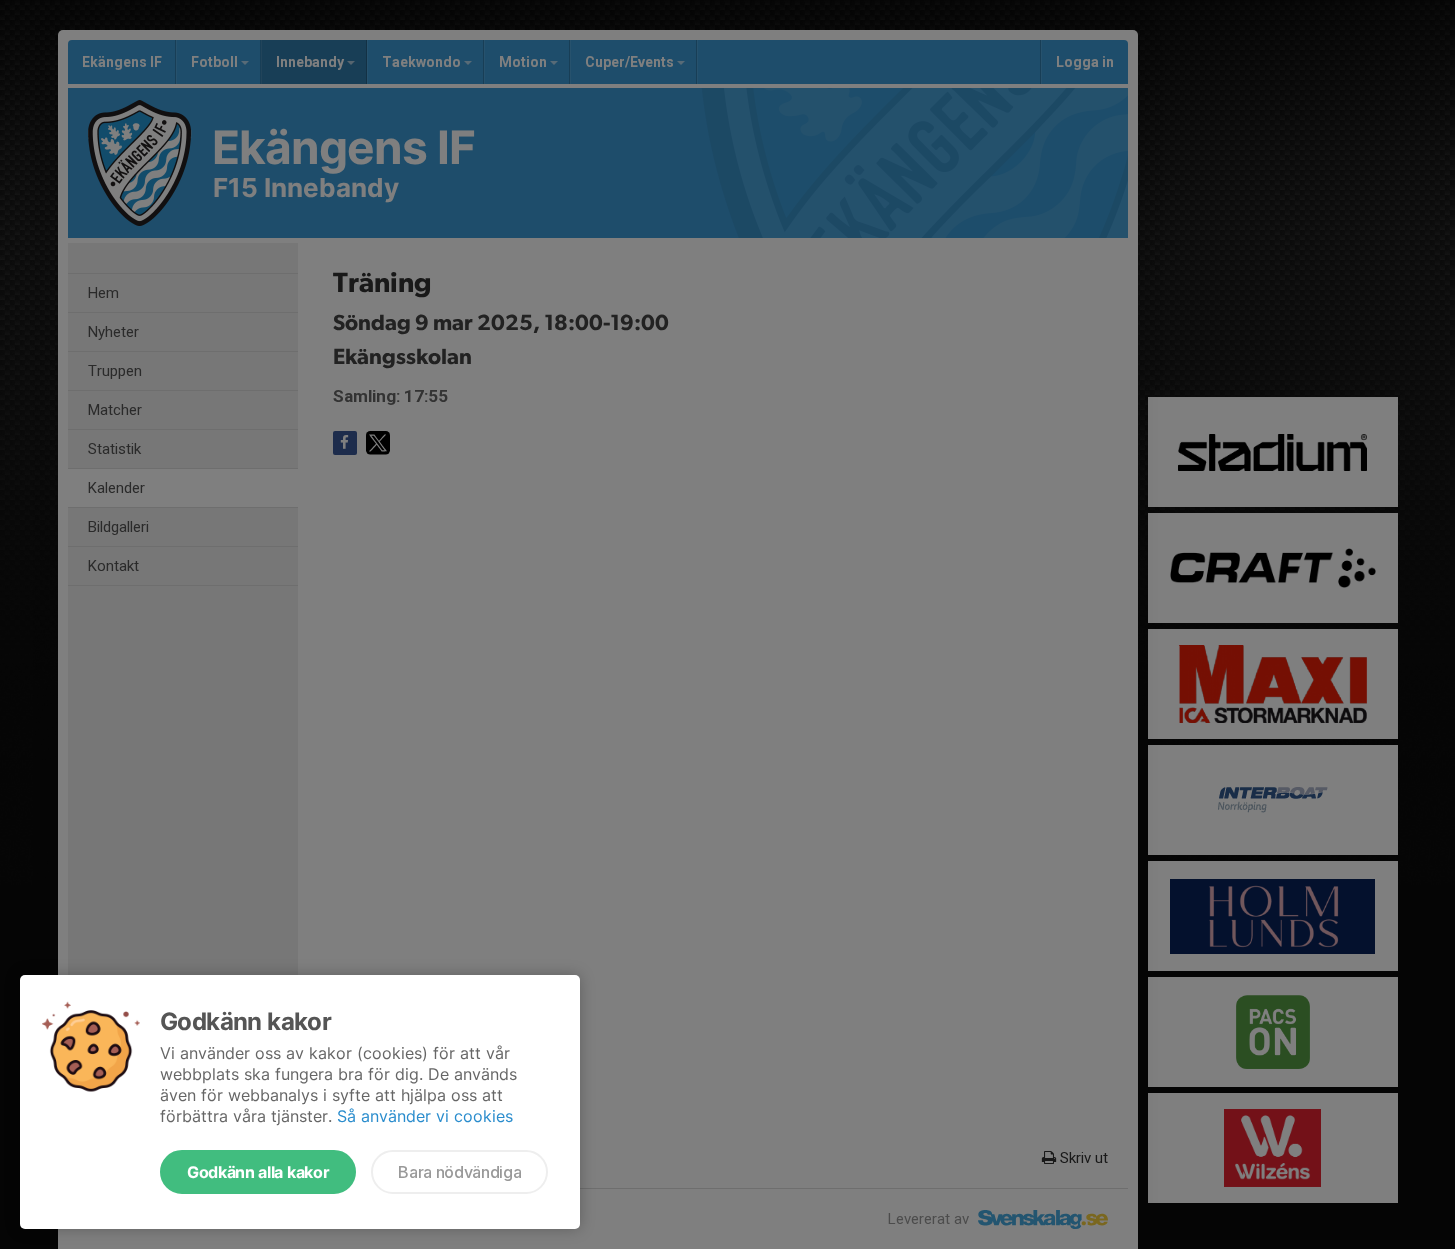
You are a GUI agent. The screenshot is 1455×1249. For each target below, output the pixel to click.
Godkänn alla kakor (258, 1172)
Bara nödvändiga (459, 1172)
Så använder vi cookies (425, 1116)
